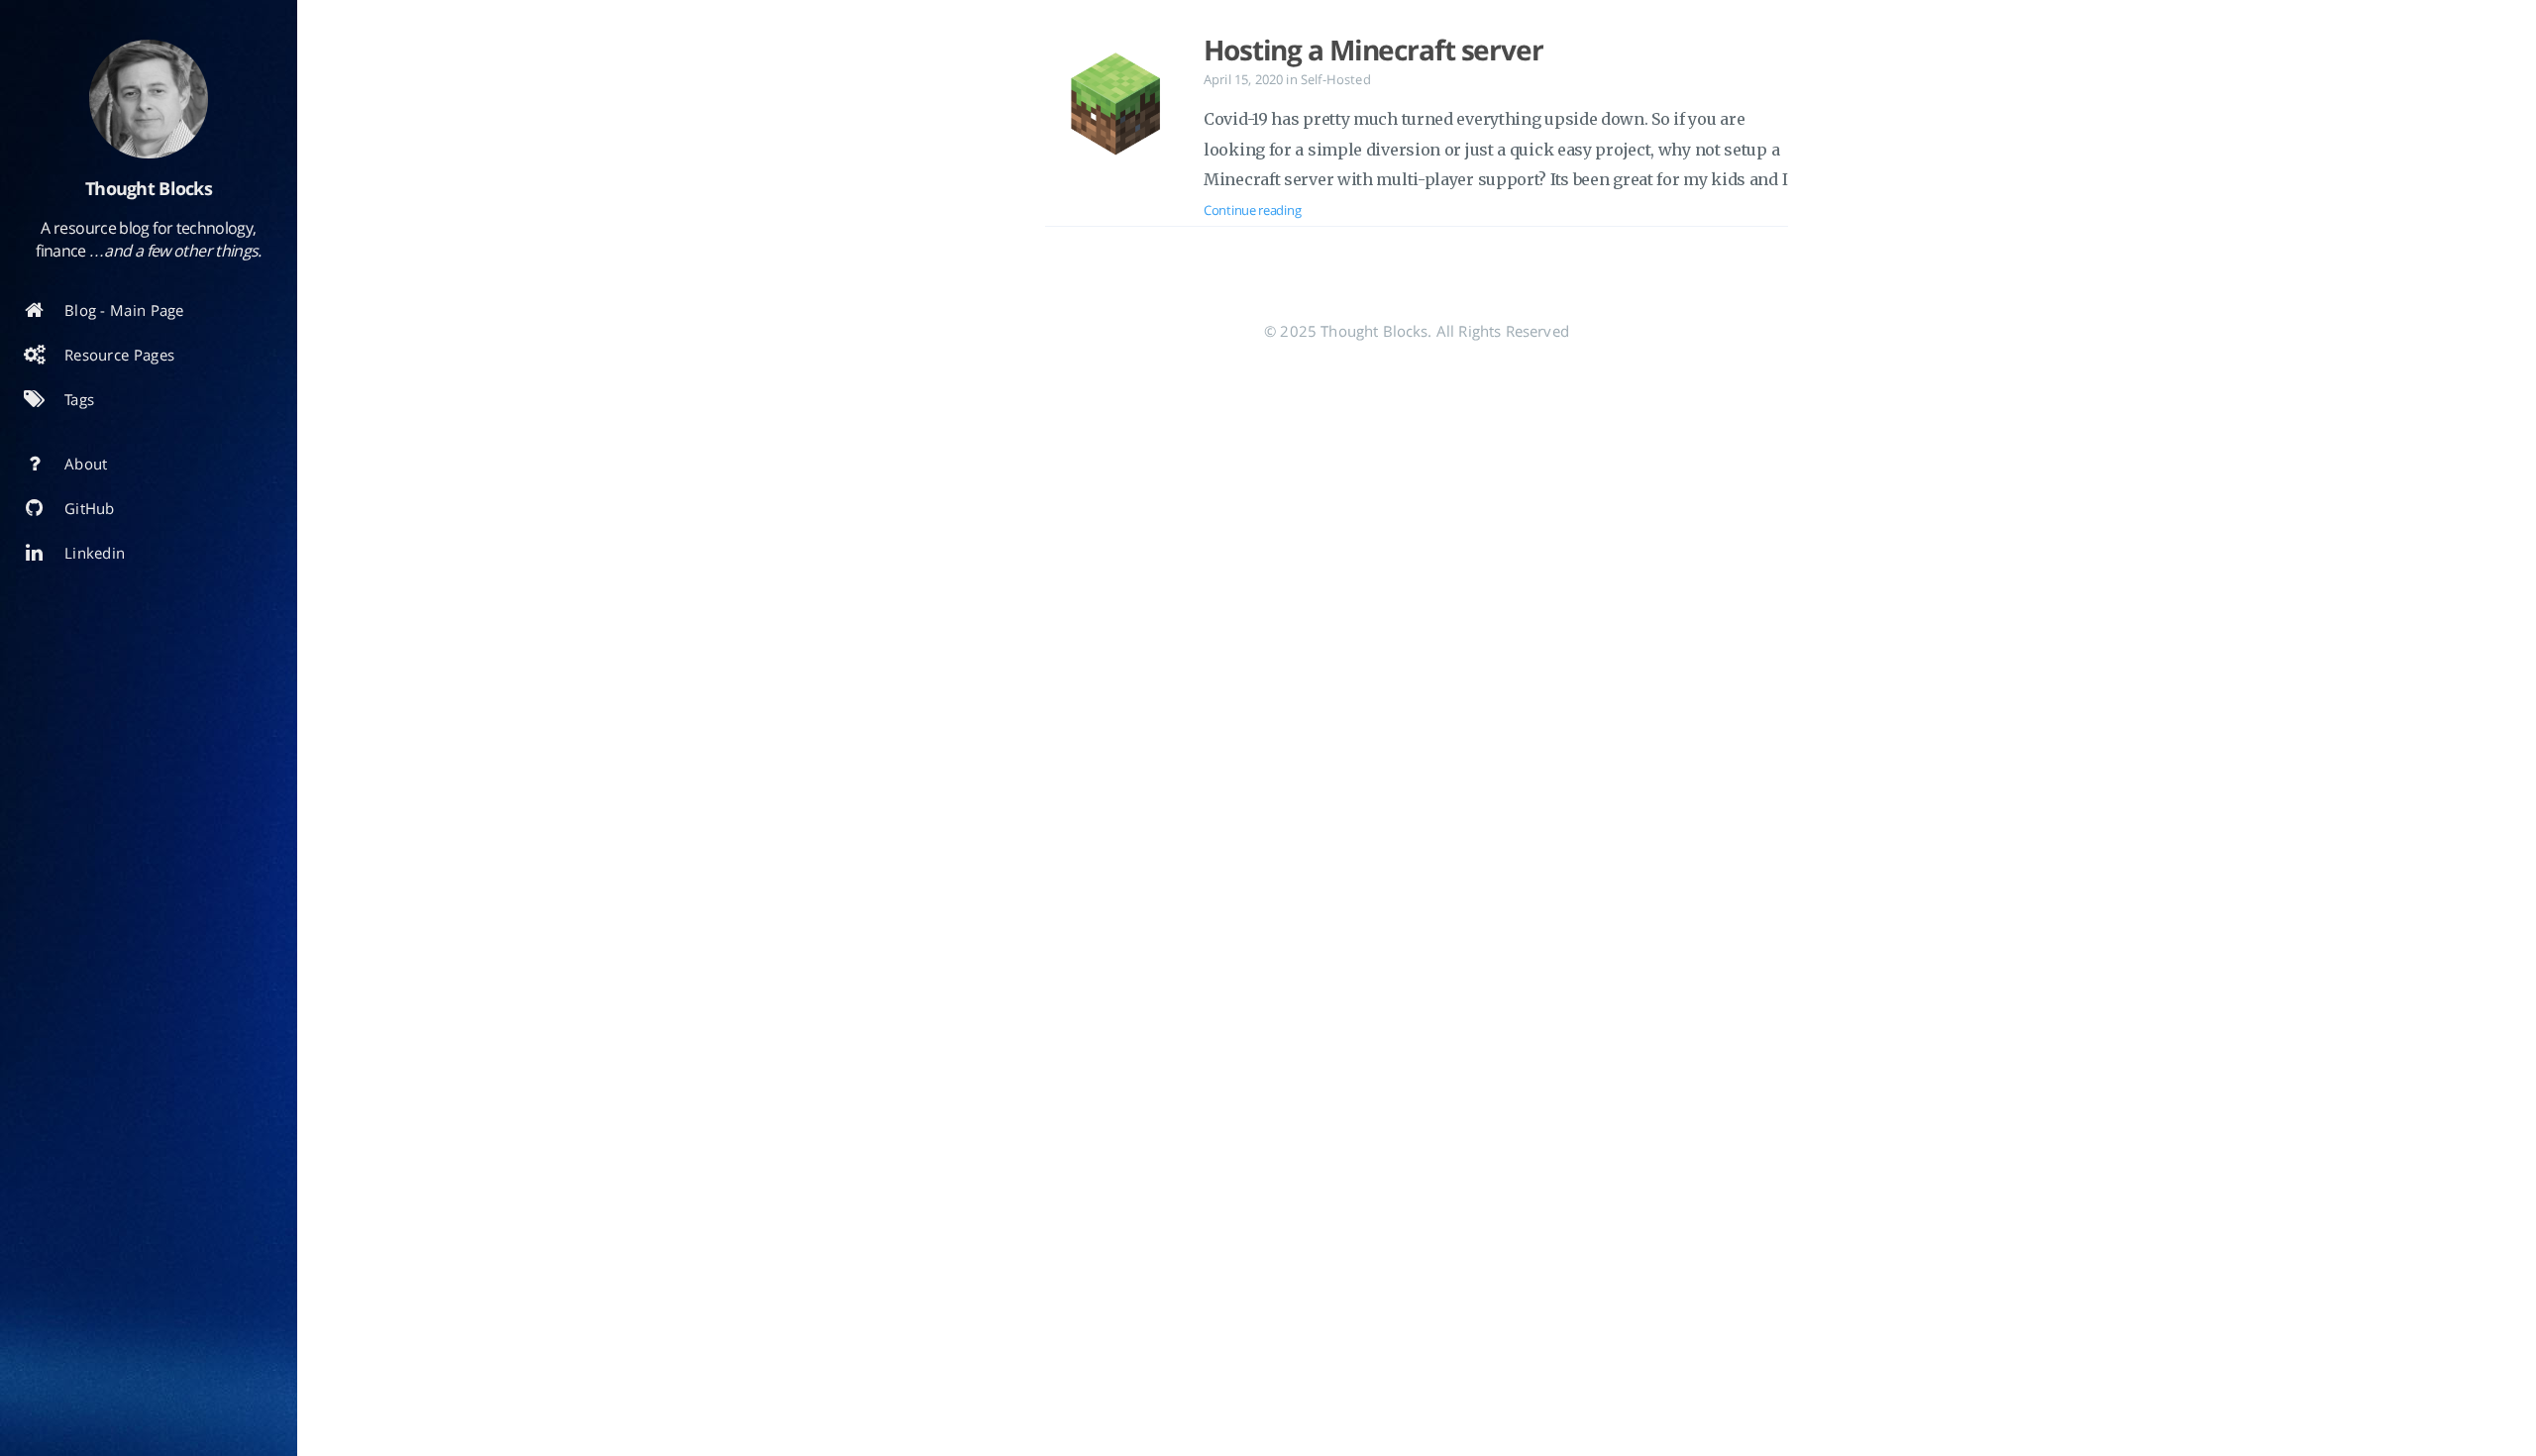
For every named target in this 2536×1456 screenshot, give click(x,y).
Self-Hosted (1336, 79)
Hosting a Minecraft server (1374, 50)
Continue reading (1252, 210)
